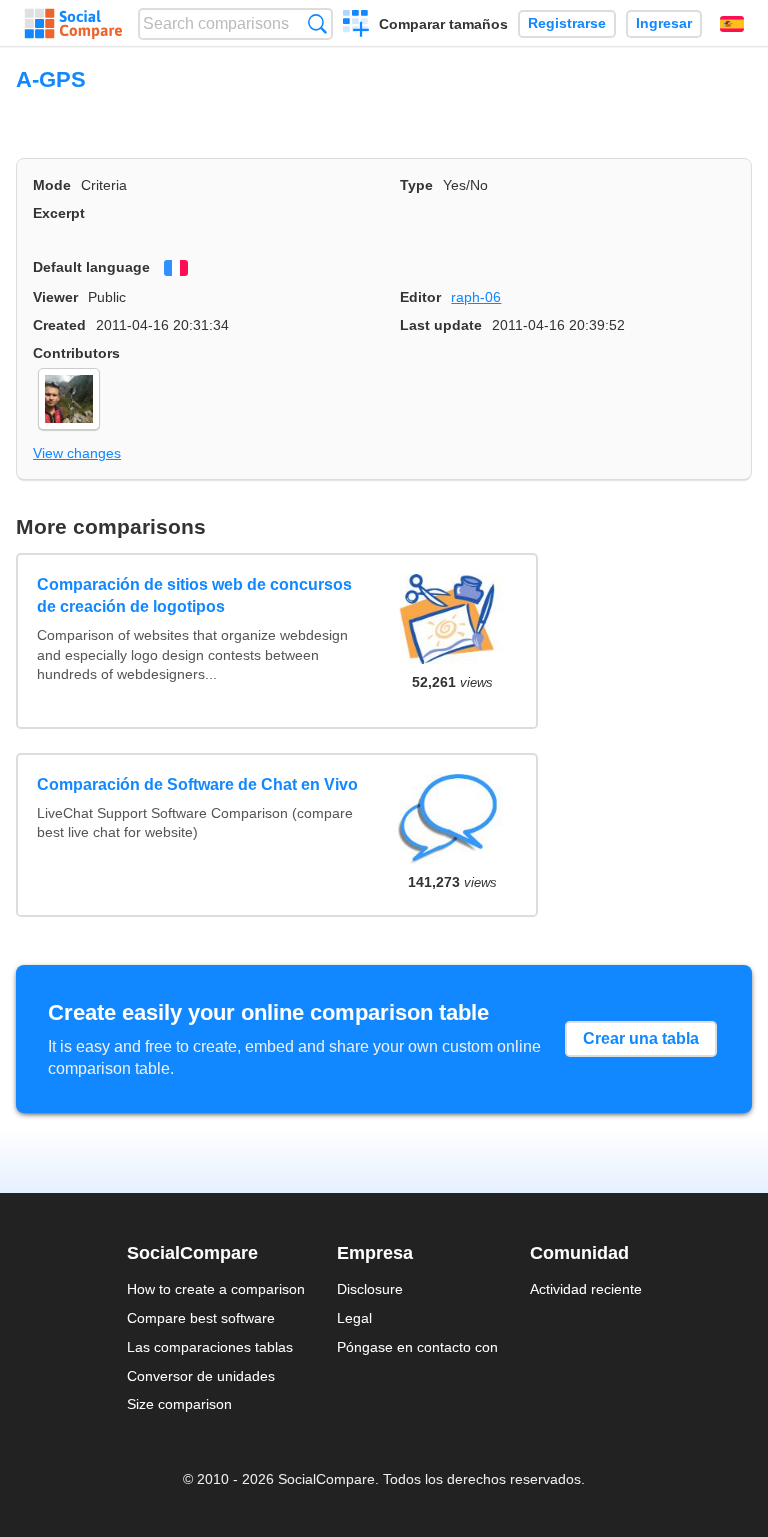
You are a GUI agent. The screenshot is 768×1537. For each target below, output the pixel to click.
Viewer (55, 297)
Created (59, 325)
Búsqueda (317, 23)
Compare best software (201, 1318)
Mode (52, 185)
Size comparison (179, 1404)
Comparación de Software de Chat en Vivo (197, 784)
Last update (441, 325)
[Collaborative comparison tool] (73, 24)
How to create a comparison (216, 1289)
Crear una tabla (641, 1038)
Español (732, 24)
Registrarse (567, 23)
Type (416, 185)
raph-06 (476, 297)
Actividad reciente (586, 1289)
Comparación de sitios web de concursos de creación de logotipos (194, 595)
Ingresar (664, 23)
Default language (91, 267)
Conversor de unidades (201, 1376)
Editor (420, 297)
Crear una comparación (356, 26)
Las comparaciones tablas (210, 1347)
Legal (354, 1318)
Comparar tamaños (443, 24)
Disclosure (370, 1289)
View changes (77, 453)
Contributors (76, 353)
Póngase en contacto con (417, 1347)
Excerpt (59, 213)
